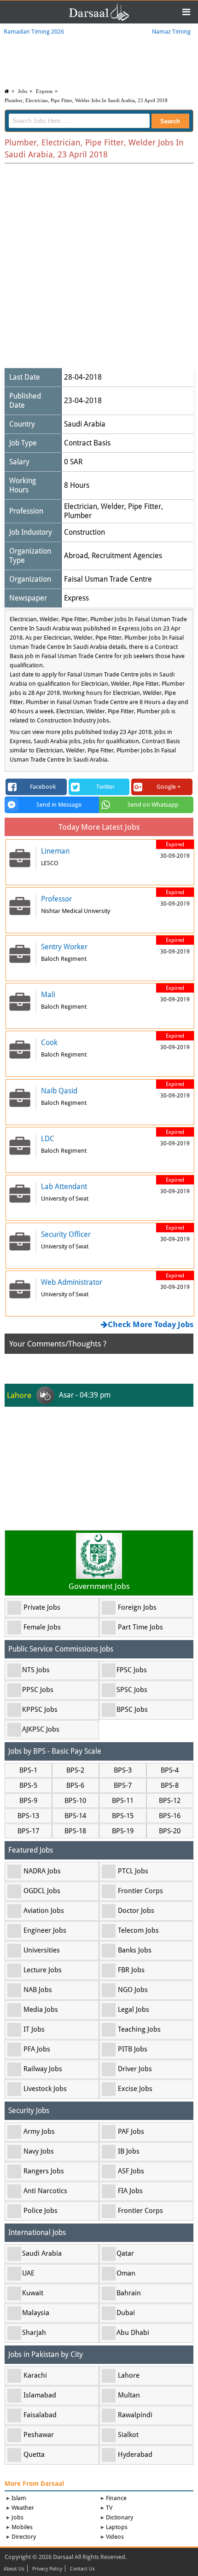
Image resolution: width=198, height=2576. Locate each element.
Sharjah (34, 2333)
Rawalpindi (135, 2415)
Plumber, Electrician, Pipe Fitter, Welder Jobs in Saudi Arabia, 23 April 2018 (86, 100)
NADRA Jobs (42, 1871)
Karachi (35, 2375)
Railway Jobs (43, 2069)
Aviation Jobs (44, 1911)
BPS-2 (75, 1770)
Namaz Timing (171, 32)
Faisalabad (40, 2415)
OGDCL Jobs (42, 1891)
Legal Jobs (134, 2010)
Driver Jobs (135, 2069)
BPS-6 (75, 1785)
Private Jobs (42, 1607)
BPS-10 (75, 1801)
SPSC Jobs (132, 1690)
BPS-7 (123, 1785)
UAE (28, 2273)
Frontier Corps (140, 1891)
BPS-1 (28, 1770)
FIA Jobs (130, 2191)
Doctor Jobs (136, 1911)
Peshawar (39, 2435)
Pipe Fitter (145, 506)
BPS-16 (170, 1816)
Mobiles (22, 2527)
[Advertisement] (99, 267)
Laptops (117, 2527)
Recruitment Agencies (127, 556)
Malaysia (36, 2313)
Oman (126, 2273)
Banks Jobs (135, 1950)
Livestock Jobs (45, 2089)
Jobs (23, 91)
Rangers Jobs (44, 2171)
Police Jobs (41, 2211)
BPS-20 (170, 1831)
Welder (113, 506)
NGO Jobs (133, 1990)
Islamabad (40, 2395)
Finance (116, 2498)
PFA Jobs (37, 2049)
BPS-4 (170, 1770)
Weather (23, 2508)
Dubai (126, 2313)
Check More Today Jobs (151, 1324)
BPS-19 (123, 1831)
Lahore (129, 2375)
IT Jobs (34, 2029)
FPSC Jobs (132, 1670)
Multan (129, 2395)
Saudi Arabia (85, 424)
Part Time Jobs (140, 1627)
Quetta (34, 2455)
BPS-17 (28, 1831)
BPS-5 (28, 1785)
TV (109, 2508)
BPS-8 (170, 1785)
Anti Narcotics (45, 2191)
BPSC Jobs (132, 1710)
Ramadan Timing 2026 (34, 32)
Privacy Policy (47, 2569)
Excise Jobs (135, 2089)
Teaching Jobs (139, 2029)
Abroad (76, 556)
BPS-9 (28, 1801)
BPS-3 (123, 1770)
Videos (115, 2537)
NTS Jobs (36, 1670)
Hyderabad (135, 2455)
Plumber (78, 516)
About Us (14, 2569)
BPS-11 (123, 1801)
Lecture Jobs (43, 1970)
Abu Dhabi (133, 2333)
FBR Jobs (131, 1970)
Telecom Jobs (138, 1930)
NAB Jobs (38, 1990)
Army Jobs (39, 2131)
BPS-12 (170, 1801)
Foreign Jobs (137, 1607)
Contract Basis (87, 443)
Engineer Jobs (45, 1930)
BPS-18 (75, 1831)
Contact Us (82, 2569)
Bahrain (129, 2293)
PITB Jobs (133, 2049)
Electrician (81, 506)
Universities (42, 1950)
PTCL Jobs (133, 1871)
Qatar (125, 2253)
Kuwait (33, 2293)
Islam (19, 2498)
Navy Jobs (39, 2151)
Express (44, 91)
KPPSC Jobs (40, 1710)
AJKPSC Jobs (41, 1729)
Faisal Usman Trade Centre (108, 579)
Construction (84, 532)
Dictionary (119, 2517)
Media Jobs (41, 2010)
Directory (24, 2537)
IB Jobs (129, 2151)
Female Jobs (42, 1627)
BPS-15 (123, 1816)
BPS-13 (28, 1816)
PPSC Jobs (38, 1690)
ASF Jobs (131, 2171)
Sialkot (128, 2435)
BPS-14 (75, 1816)
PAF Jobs (131, 2131)
